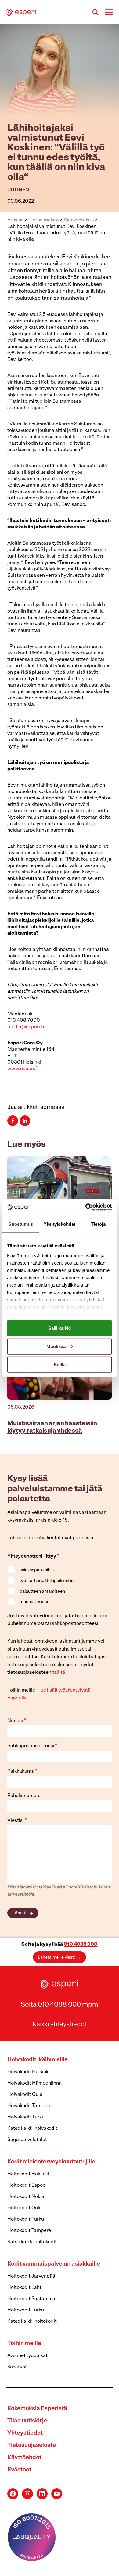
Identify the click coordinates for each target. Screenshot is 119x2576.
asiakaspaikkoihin (37, 1570)
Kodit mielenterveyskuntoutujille (51, 2162)
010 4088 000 (81, 1944)
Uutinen (18, 190)
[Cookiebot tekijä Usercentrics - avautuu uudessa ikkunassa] (86, 1207)
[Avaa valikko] (109, 12)
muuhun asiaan (34, 1602)
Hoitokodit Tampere (29, 2231)
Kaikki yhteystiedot (60, 2025)
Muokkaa (56, 1346)
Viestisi (17, 1821)
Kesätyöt (17, 2367)
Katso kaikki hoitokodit (32, 2242)
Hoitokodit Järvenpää (31, 2276)
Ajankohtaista (79, 220)
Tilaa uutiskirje (27, 2421)
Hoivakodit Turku (26, 2117)
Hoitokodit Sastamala (31, 2299)
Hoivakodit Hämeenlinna (34, 2083)
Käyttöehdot (24, 2458)
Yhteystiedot (25, 2433)
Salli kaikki (60, 1328)
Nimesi (17, 1721)
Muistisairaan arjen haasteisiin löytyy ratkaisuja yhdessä (52, 1427)
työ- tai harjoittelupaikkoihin (47, 1581)
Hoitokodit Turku (26, 2219)
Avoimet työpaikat (27, 2356)
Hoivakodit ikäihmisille (38, 2060)
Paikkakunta (22, 1771)
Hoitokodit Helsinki (28, 2174)
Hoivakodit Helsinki (29, 2072)
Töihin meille (24, 2344)
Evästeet (19, 2470)
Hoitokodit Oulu (25, 2208)
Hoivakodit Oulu (25, 2095)
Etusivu (16, 220)
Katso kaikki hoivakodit (32, 2129)
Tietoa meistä (44, 220)
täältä (59, 1673)
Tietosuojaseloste (32, 2446)
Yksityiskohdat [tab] (60, 1224)
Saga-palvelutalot (27, 2140)
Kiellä (60, 1364)
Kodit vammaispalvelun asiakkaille (54, 2264)
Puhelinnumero (24, 1796)
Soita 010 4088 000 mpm (60, 2005)
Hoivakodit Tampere (29, 2106)
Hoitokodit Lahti (25, 2288)
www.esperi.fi (23, 1069)
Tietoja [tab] (98, 1224)
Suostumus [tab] (21, 1224)
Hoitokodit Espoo (26, 2185)
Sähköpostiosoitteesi (32, 1746)
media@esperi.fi (26, 1027)
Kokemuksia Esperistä (37, 2409)
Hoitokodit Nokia (26, 2197)
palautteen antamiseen (42, 1592)
